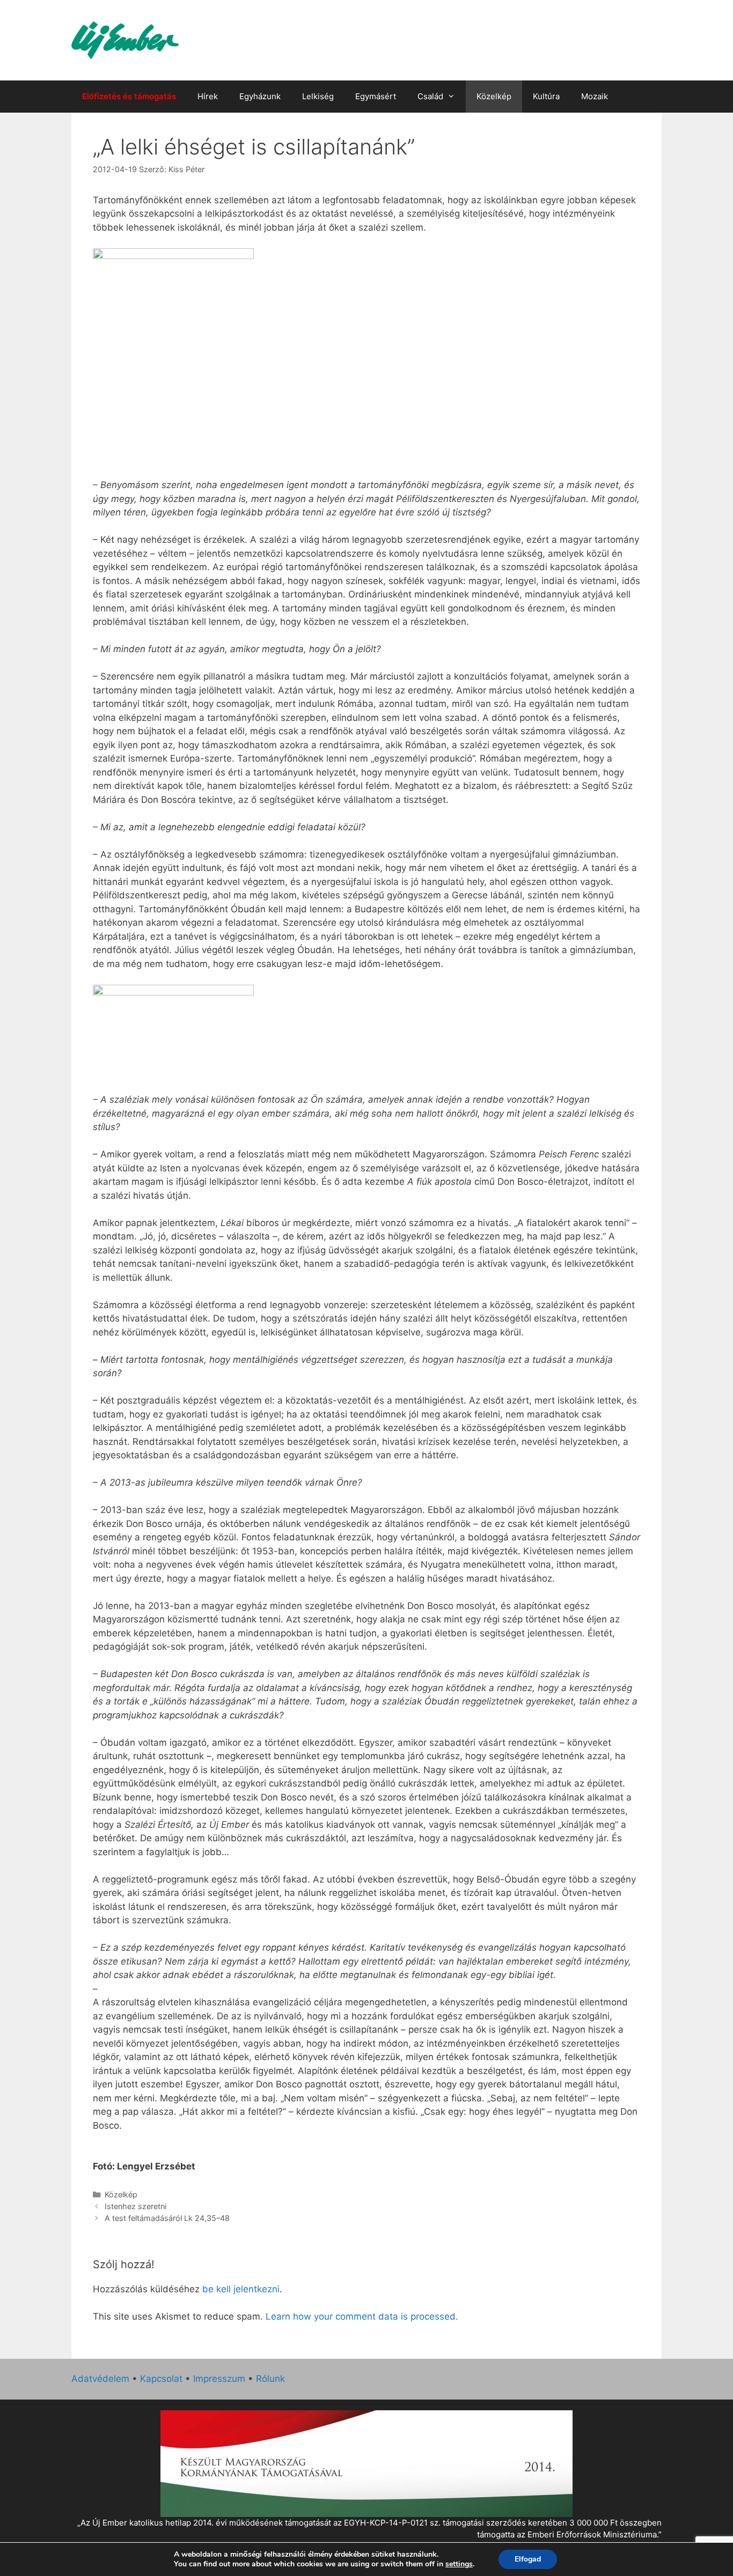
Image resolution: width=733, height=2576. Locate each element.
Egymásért (376, 96)
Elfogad (528, 2559)
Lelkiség (318, 96)
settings (459, 2564)
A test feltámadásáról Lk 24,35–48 (167, 2218)
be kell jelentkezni (241, 2289)
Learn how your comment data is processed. (362, 2316)
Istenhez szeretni (135, 2206)
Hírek (208, 96)
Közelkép (494, 96)
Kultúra (546, 96)
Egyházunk (260, 96)
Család (430, 96)
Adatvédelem (100, 2379)
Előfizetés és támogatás (129, 96)
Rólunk (270, 2379)
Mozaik (595, 96)
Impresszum (219, 2379)
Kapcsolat (161, 2379)
